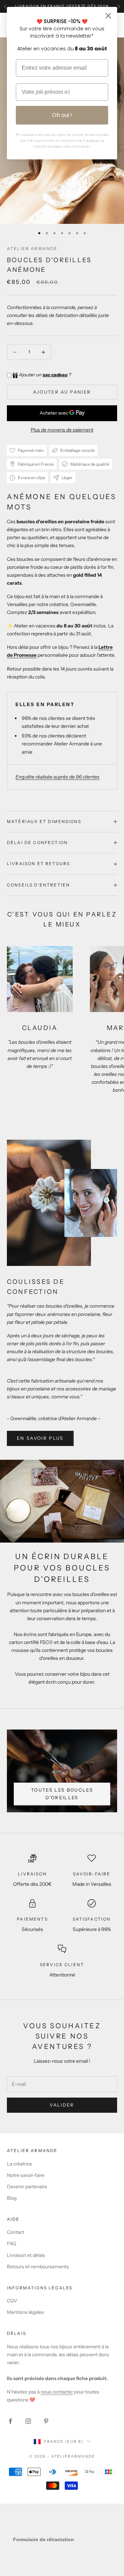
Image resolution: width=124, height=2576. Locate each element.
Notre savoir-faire (26, 2175)
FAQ (12, 2243)
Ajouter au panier (62, 392)
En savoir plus (40, 1438)
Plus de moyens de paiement (62, 430)
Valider (62, 2105)
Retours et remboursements (38, 2267)
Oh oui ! (62, 115)
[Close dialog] (108, 16)
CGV (12, 2301)
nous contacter (57, 2392)
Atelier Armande (32, 249)
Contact (15, 2232)
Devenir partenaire (27, 2187)
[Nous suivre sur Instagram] (28, 2421)
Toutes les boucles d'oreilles (62, 1794)
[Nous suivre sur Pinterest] (46, 2421)
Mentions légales (25, 2312)
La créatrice (19, 2164)
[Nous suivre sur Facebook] (10, 2421)
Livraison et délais (26, 2255)
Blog (12, 2198)
